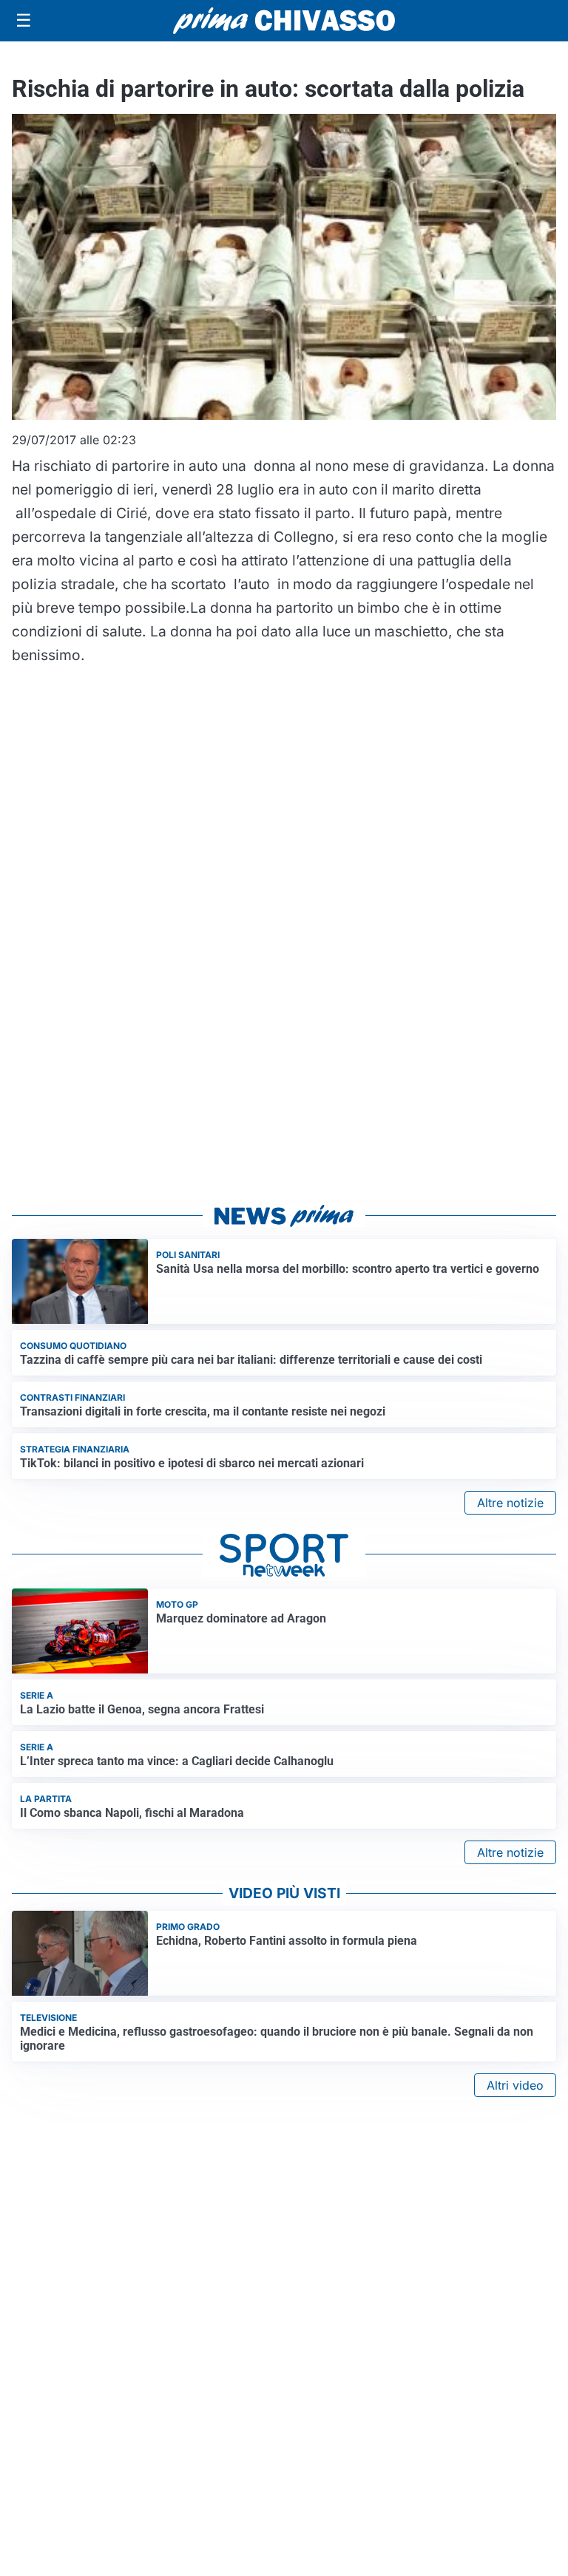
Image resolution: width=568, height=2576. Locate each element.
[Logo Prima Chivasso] (284, 20)
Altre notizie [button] (510, 1503)
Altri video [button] (515, 2085)
